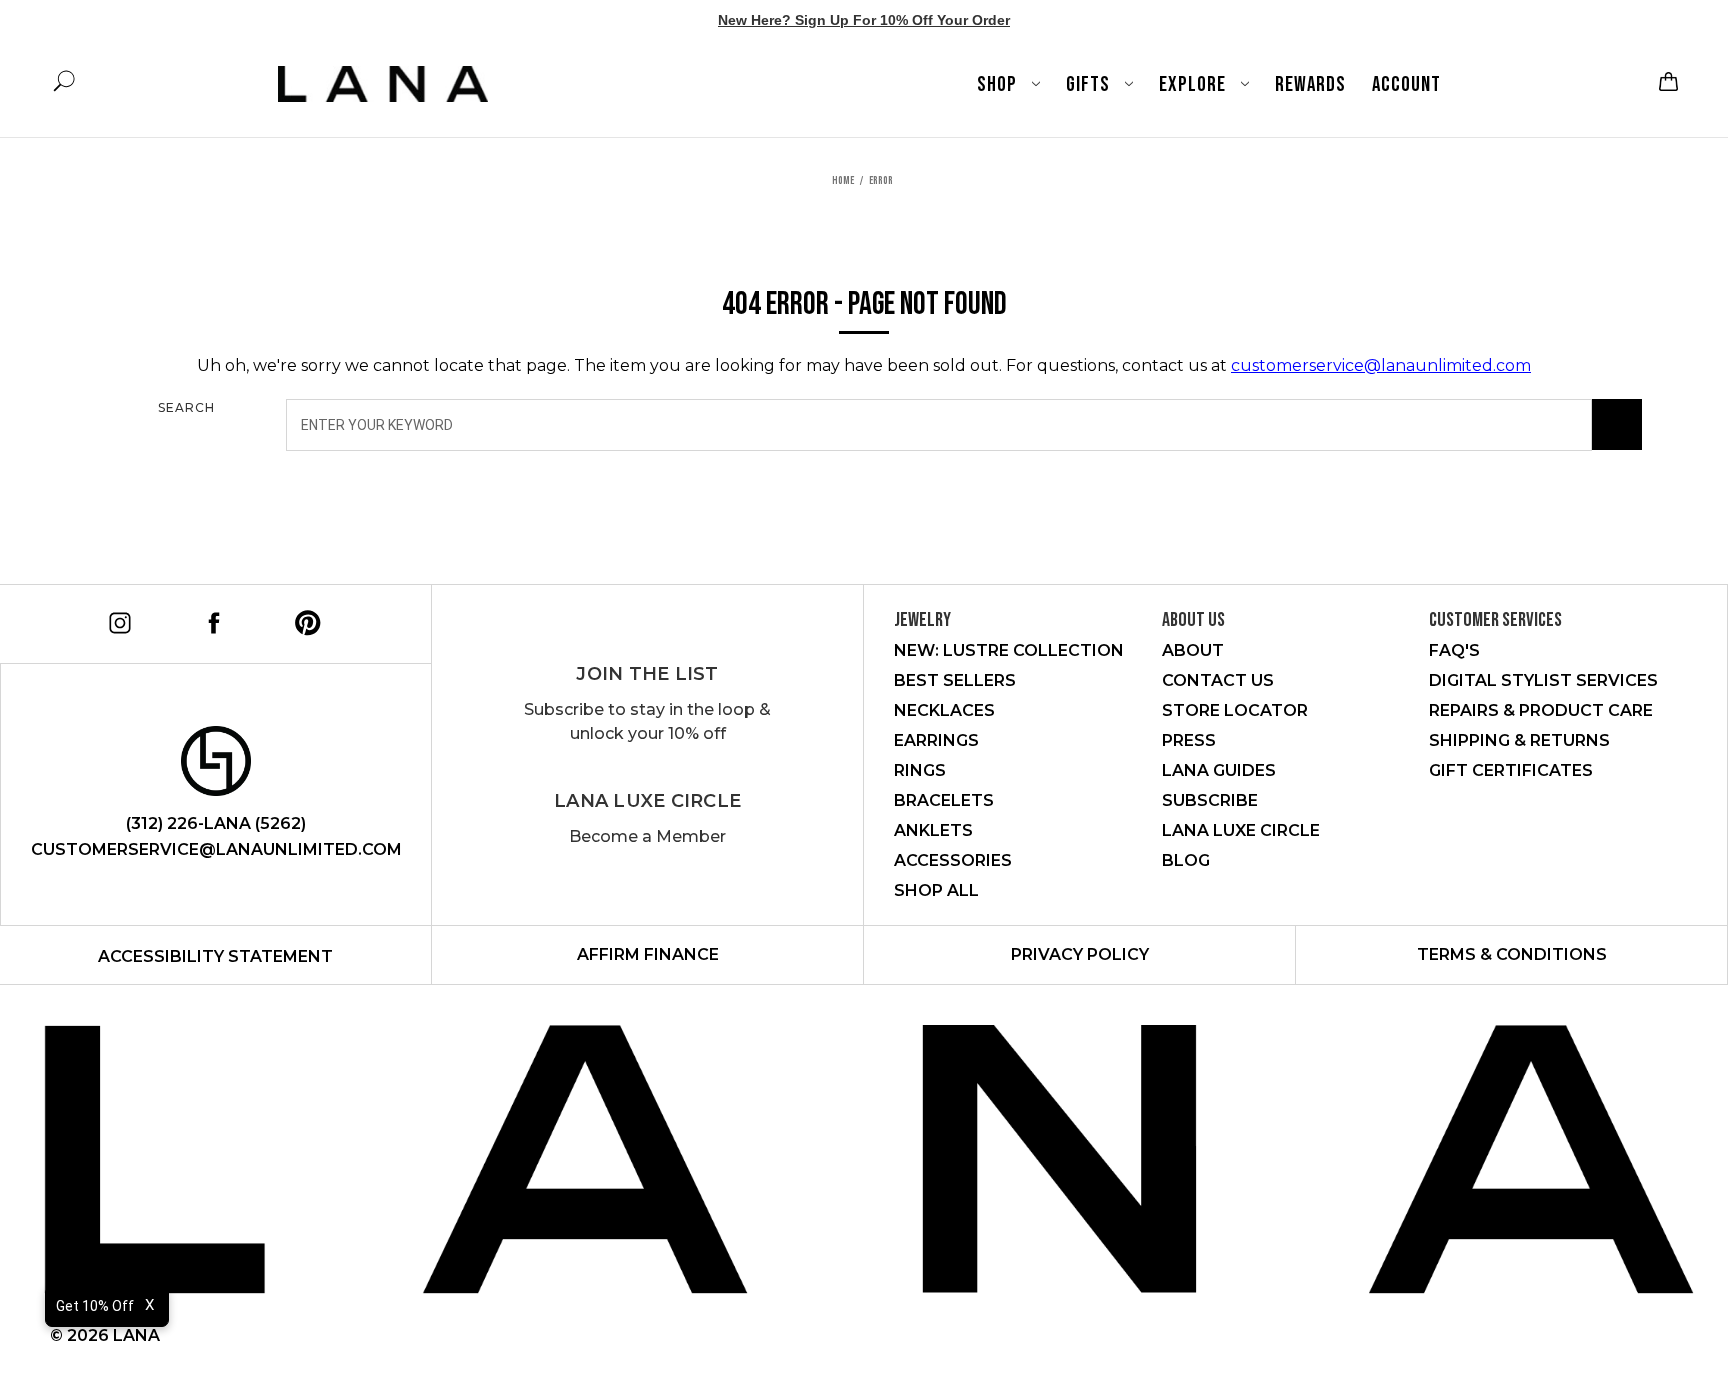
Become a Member (647, 836)
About (1193, 650)
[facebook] (210, 619)
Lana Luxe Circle (647, 801)
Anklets (933, 830)
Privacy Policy (1080, 954)
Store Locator (1235, 710)
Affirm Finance (648, 954)
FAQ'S (1454, 650)
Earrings (936, 740)
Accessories (953, 860)
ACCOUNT (1406, 84)
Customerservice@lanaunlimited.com (216, 849)
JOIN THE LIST (647, 674)
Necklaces (944, 710)
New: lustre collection (1009, 650)
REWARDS (1310, 84)
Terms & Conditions (1512, 954)
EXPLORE (1194, 84)
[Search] (1617, 425)
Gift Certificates (1511, 770)
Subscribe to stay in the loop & (647, 721)
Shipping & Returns (1519, 740)
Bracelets (944, 800)
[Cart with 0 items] (1666, 81)
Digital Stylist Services (1543, 680)
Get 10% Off (95, 1306)
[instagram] (116, 619)
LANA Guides (1219, 770)
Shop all (936, 890)
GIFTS (1090, 84)
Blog (1186, 860)
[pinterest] (304, 619)
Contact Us (1218, 680)
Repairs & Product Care (1541, 710)
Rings (920, 770)
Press (1189, 740)
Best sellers (955, 680)
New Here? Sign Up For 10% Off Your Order (864, 20)
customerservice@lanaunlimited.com (1381, 365)
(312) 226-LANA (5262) (216, 823)
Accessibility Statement (215, 956)
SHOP (999, 84)
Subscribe (1210, 800)
